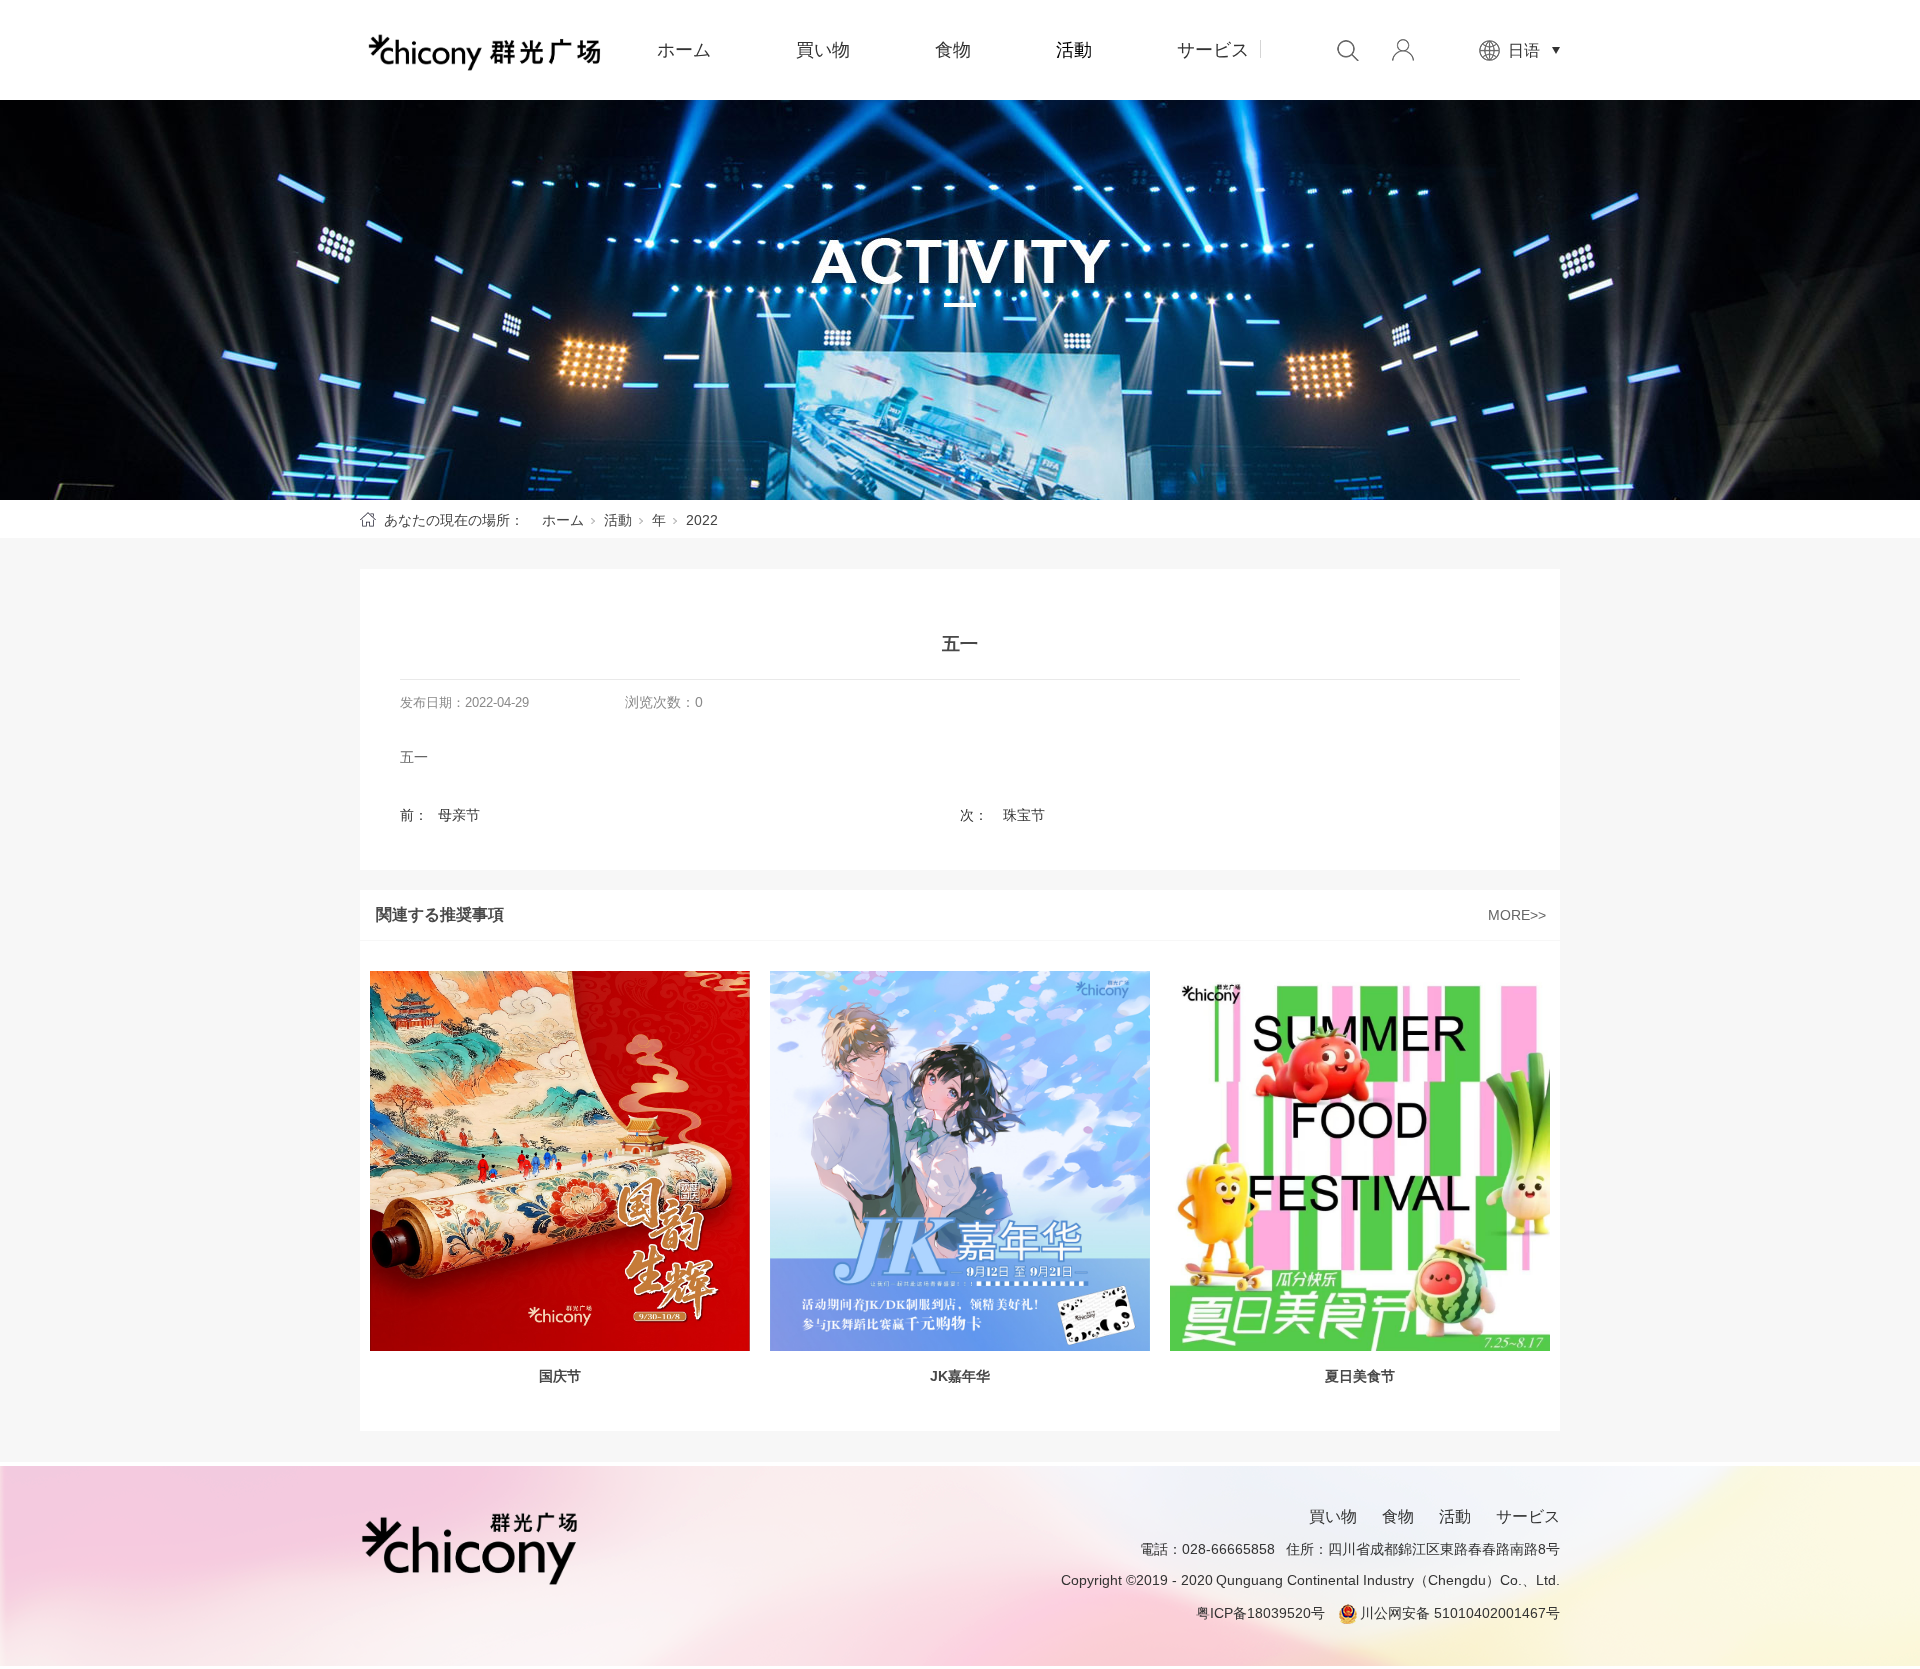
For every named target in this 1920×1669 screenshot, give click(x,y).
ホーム (684, 50)
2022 (702, 520)
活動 (1074, 50)
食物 (953, 50)
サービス (1213, 50)
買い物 (823, 50)
